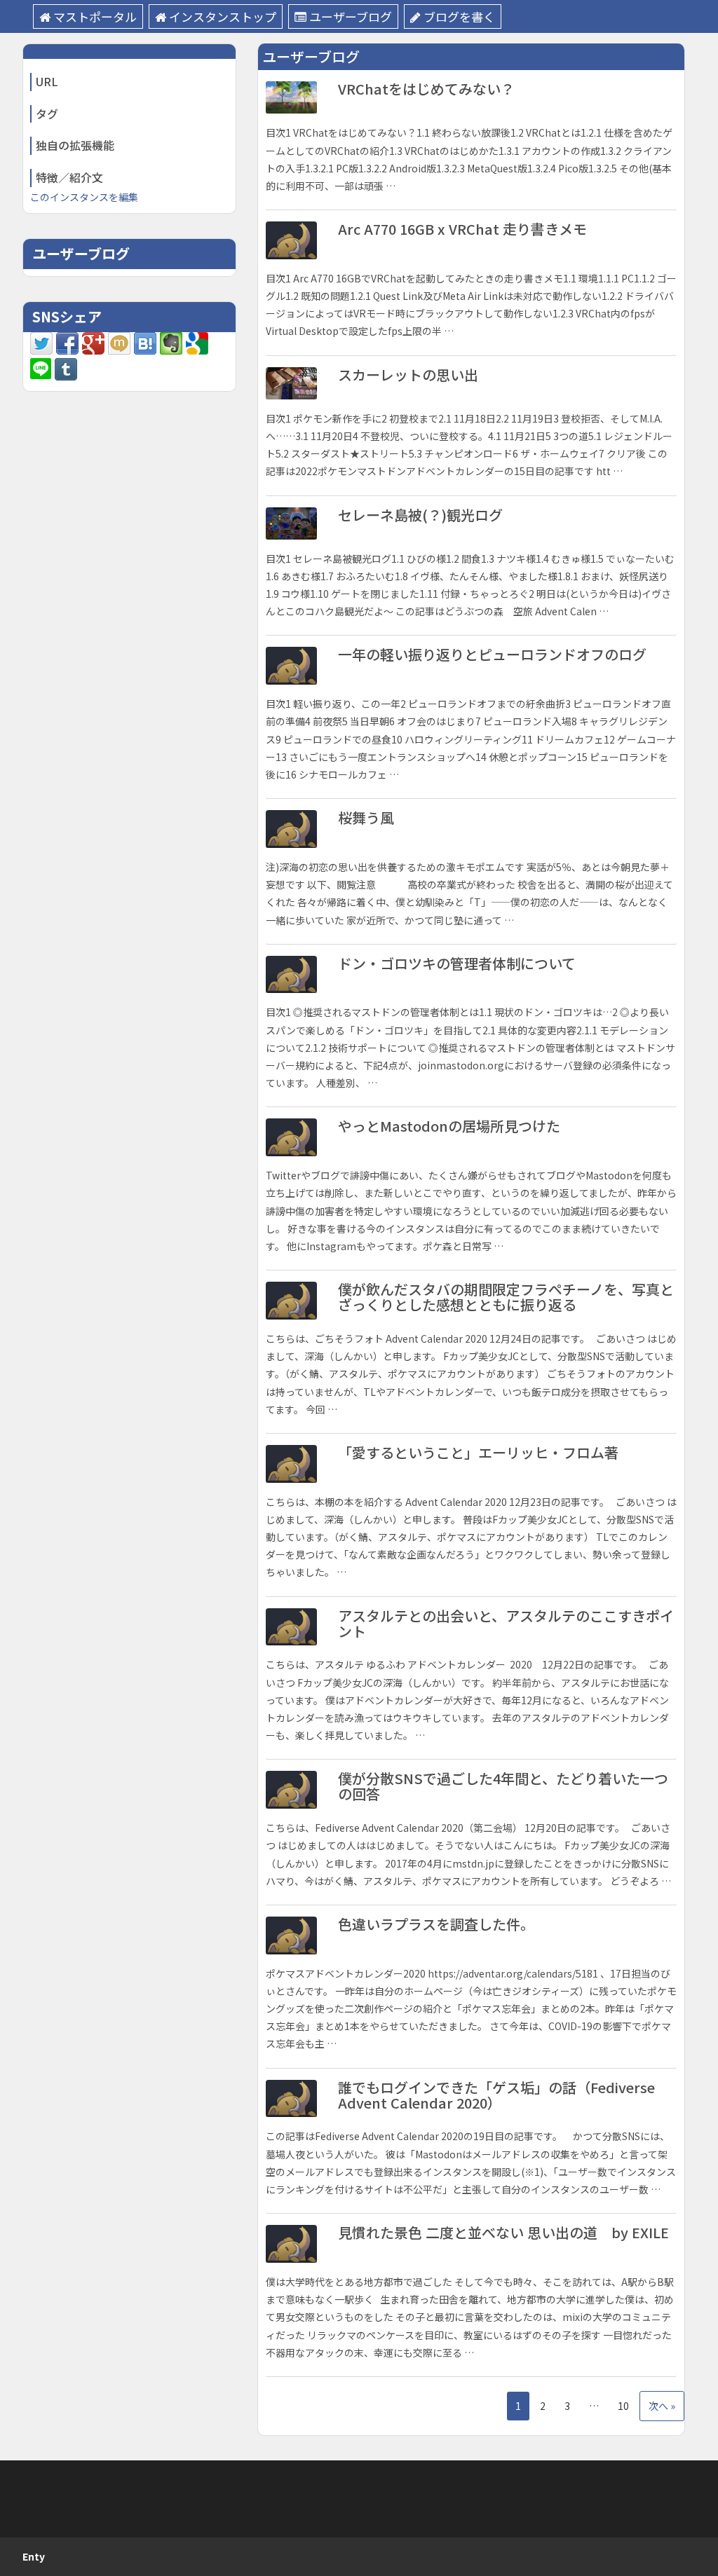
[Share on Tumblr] (66, 368)
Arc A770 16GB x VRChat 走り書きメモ (462, 229)
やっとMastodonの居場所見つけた (449, 1126)
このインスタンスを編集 (84, 197)
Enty (34, 2556)
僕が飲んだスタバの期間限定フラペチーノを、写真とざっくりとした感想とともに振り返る (506, 1297)
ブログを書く (459, 16)
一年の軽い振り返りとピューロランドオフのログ (492, 654)
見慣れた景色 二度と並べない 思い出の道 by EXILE (503, 2232)
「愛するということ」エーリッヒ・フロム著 (478, 1452)
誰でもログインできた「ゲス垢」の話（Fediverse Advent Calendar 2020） (496, 2095)
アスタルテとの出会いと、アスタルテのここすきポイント (506, 1623)
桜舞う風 (366, 817)
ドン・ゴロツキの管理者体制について (457, 963)
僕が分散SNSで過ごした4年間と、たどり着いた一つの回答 (503, 1786)
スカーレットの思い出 (408, 375)
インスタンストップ (223, 16)
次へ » (662, 2406)
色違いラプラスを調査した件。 (436, 1924)
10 (623, 2406)
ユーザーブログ (351, 16)
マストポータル (95, 16)
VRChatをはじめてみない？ (426, 89)
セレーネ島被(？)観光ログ (420, 515)
